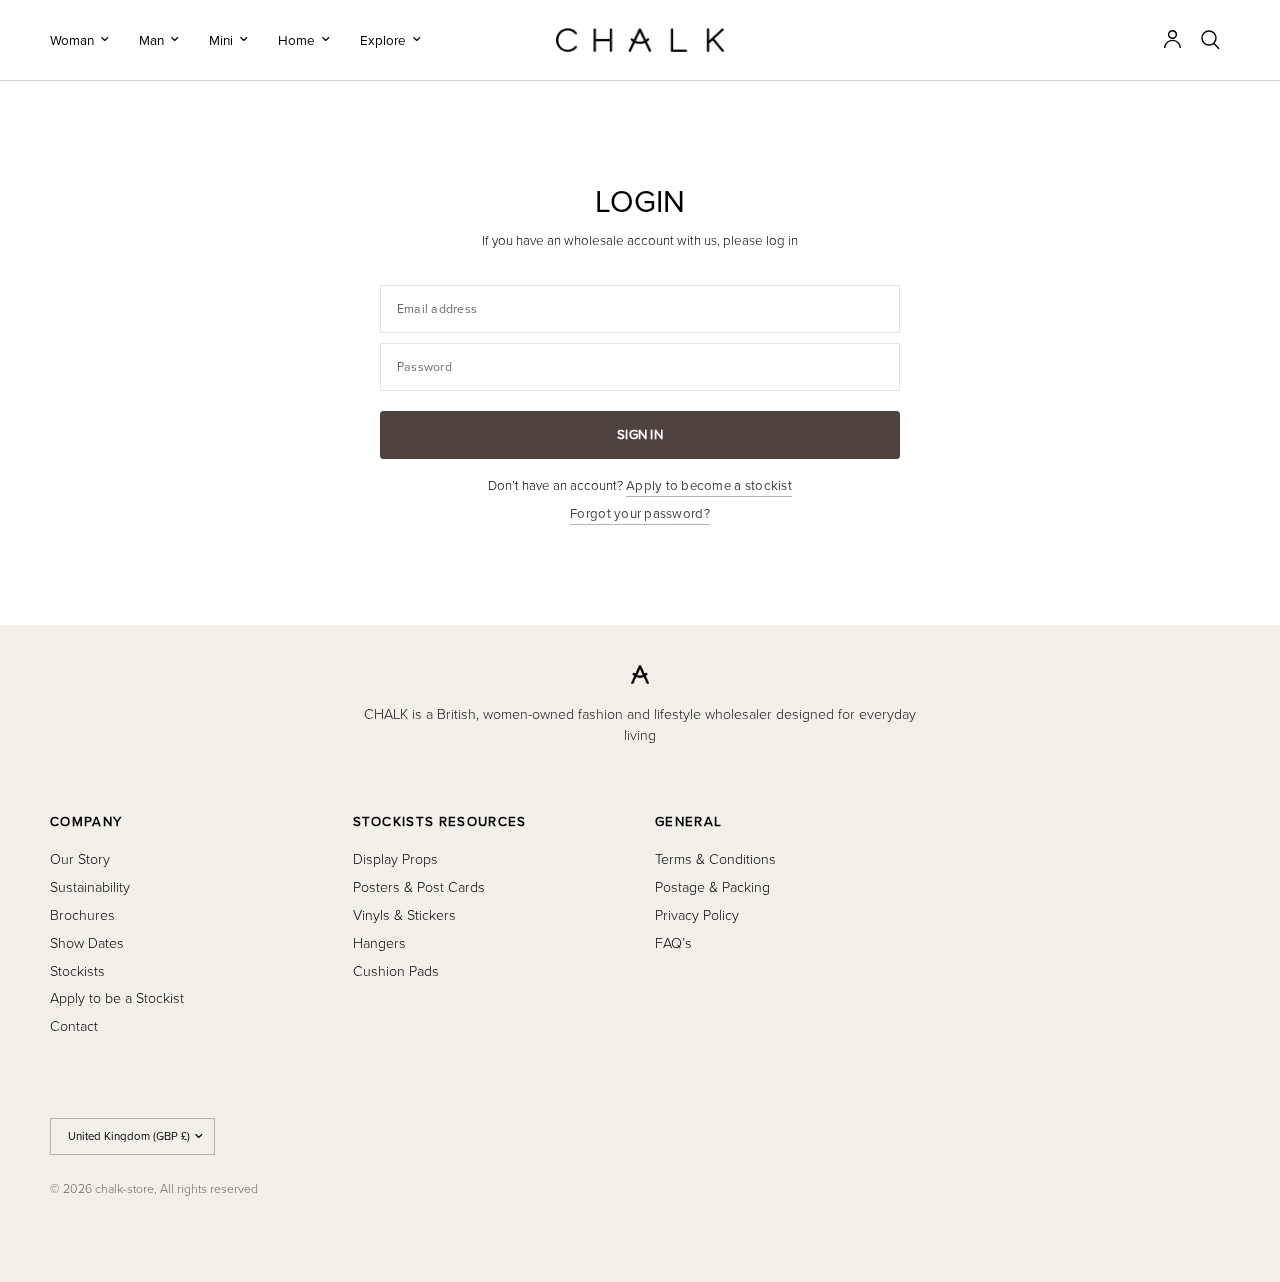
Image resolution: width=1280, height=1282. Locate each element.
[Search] (1210, 40)
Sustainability (90, 886)
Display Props (395, 858)
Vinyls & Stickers (404, 914)
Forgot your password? (640, 513)
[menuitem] (87, 40)
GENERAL (688, 821)
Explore (383, 39)
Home (296, 39)
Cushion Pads (396, 970)
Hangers (379, 942)
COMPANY (86, 821)
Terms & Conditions (715, 858)
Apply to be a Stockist (117, 997)
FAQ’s (673, 942)
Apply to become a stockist (709, 485)
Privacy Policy (697, 914)
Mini (221, 39)
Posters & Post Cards (419, 886)
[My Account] (1172, 40)
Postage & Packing (712, 886)
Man (151, 39)
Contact (74, 1025)
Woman (72, 39)
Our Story (80, 858)
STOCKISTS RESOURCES (440, 821)
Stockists (77, 970)
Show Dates (87, 942)
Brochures (82, 914)
